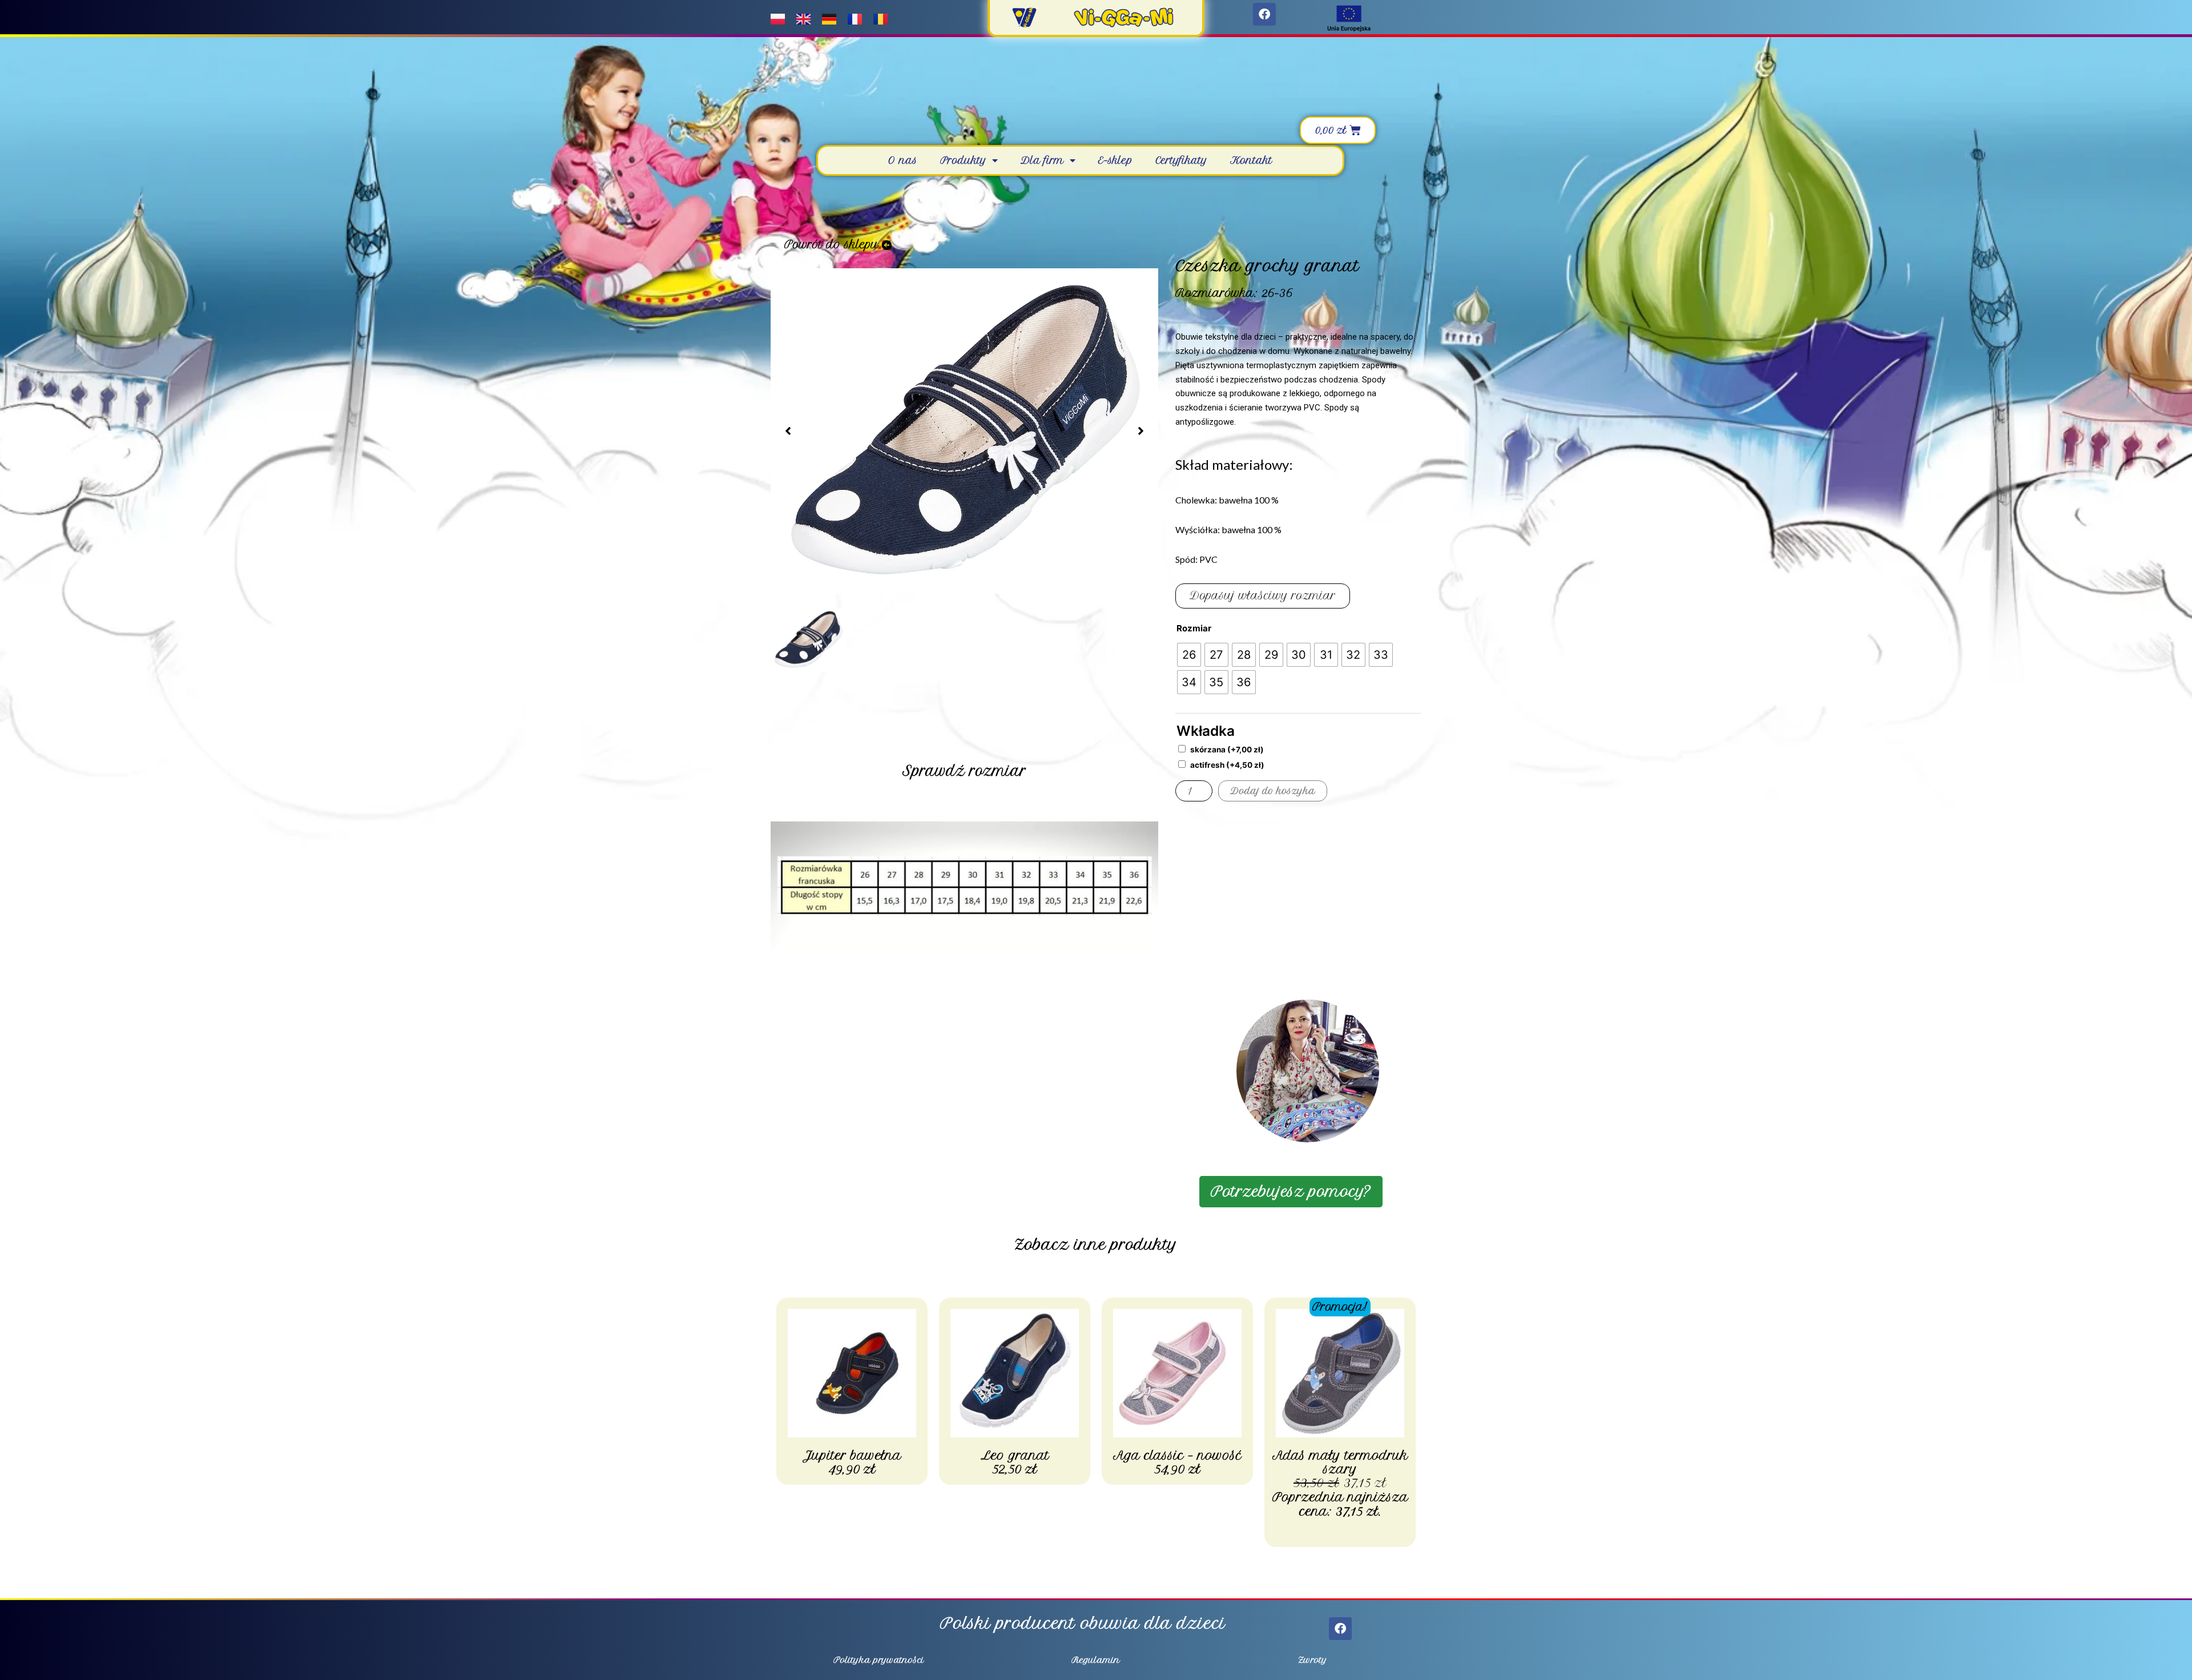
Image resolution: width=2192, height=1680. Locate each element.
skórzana (1227, 750)
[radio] (1189, 655)
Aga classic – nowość (1177, 1455)
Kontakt (1251, 160)
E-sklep (1115, 160)
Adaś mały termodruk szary (1340, 1462)
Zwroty (1313, 1660)
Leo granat (1015, 1455)
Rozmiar (1194, 628)
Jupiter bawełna (852, 1455)
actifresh (1227, 765)
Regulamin (1096, 1660)
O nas (903, 160)
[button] (788, 431)
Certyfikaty (1181, 160)
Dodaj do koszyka (1273, 791)
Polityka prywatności (879, 1660)
